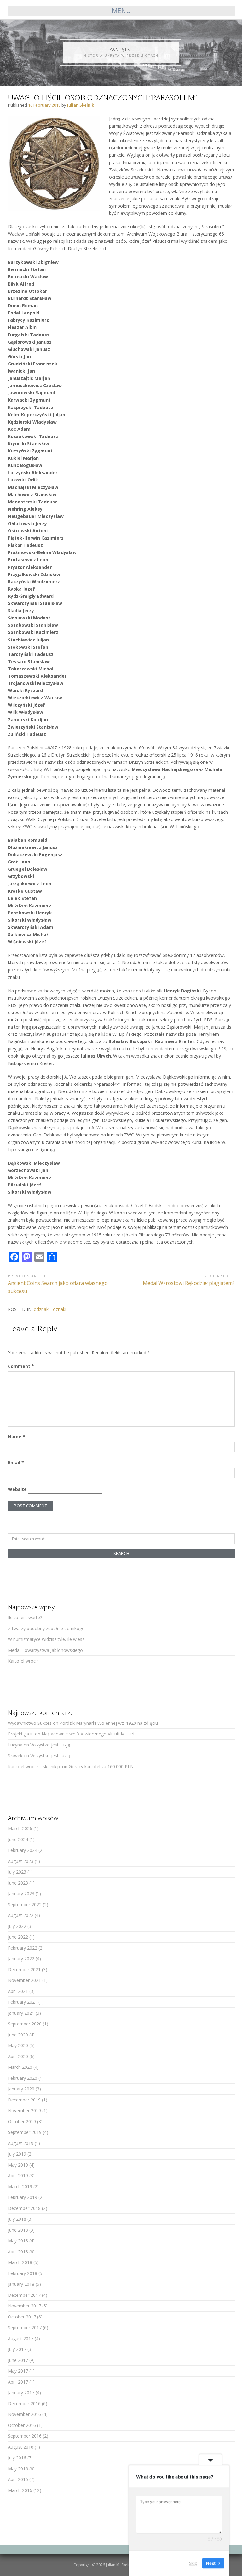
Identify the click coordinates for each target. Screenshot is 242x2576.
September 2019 (25, 2132)
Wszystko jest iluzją (50, 1745)
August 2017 (21, 2338)
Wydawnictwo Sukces (30, 1723)
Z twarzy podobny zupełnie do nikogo (46, 1628)
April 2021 (18, 1991)
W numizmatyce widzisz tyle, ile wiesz (46, 1639)
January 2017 (21, 2393)
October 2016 (22, 2425)
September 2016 (25, 2436)
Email (16, 1462)
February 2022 (23, 1948)
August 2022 (21, 1915)
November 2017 (24, 2306)
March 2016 (20, 2490)
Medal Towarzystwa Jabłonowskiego (45, 1650)
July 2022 (17, 1926)
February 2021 (23, 2002)
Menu (121, 11)
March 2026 (20, 1828)
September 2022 (25, 1904)
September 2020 (25, 2024)
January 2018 (21, 2284)
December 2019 (24, 2100)
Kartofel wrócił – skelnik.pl (34, 1766)
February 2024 (23, 1850)
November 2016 (24, 2414)
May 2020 (18, 2045)
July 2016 (17, 2458)
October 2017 (22, 2317)
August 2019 (21, 2143)
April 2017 (18, 2382)
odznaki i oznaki (50, 1309)
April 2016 (18, 2479)
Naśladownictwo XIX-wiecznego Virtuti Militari (88, 1734)
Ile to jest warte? (25, 1617)
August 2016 (21, 2447)
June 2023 (18, 1883)
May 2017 (18, 2371)
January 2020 (21, 2089)
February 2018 (23, 2273)
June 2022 (18, 1937)
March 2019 (20, 2187)
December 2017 (24, 2295)
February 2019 (23, 2197)
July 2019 (17, 2154)
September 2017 (25, 2327)
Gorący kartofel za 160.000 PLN (101, 1766)
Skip (193, 2563)
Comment (21, 1366)
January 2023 (21, 1893)
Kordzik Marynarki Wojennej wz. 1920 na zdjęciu (109, 1723)
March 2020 (20, 2067)
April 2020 (18, 2056)
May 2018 (18, 2241)
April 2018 (18, 2252)
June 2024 (18, 1839)
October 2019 (22, 2121)
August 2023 (21, 1861)
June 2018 (18, 2230)
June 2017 (18, 2360)
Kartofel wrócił (23, 1661)
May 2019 (18, 2165)
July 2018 (17, 2219)
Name (17, 1437)
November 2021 (24, 1980)
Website (17, 1489)
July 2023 (17, 1872)
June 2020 (18, 2035)
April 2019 (18, 2176)
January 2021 (21, 2013)
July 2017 (17, 2349)
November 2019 (24, 2110)
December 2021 (24, 1970)
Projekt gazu (21, 1734)
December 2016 (24, 2404)
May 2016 (18, 2469)
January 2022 (21, 1959)
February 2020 (23, 2078)
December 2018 (24, 2208)
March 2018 (20, 2262)
